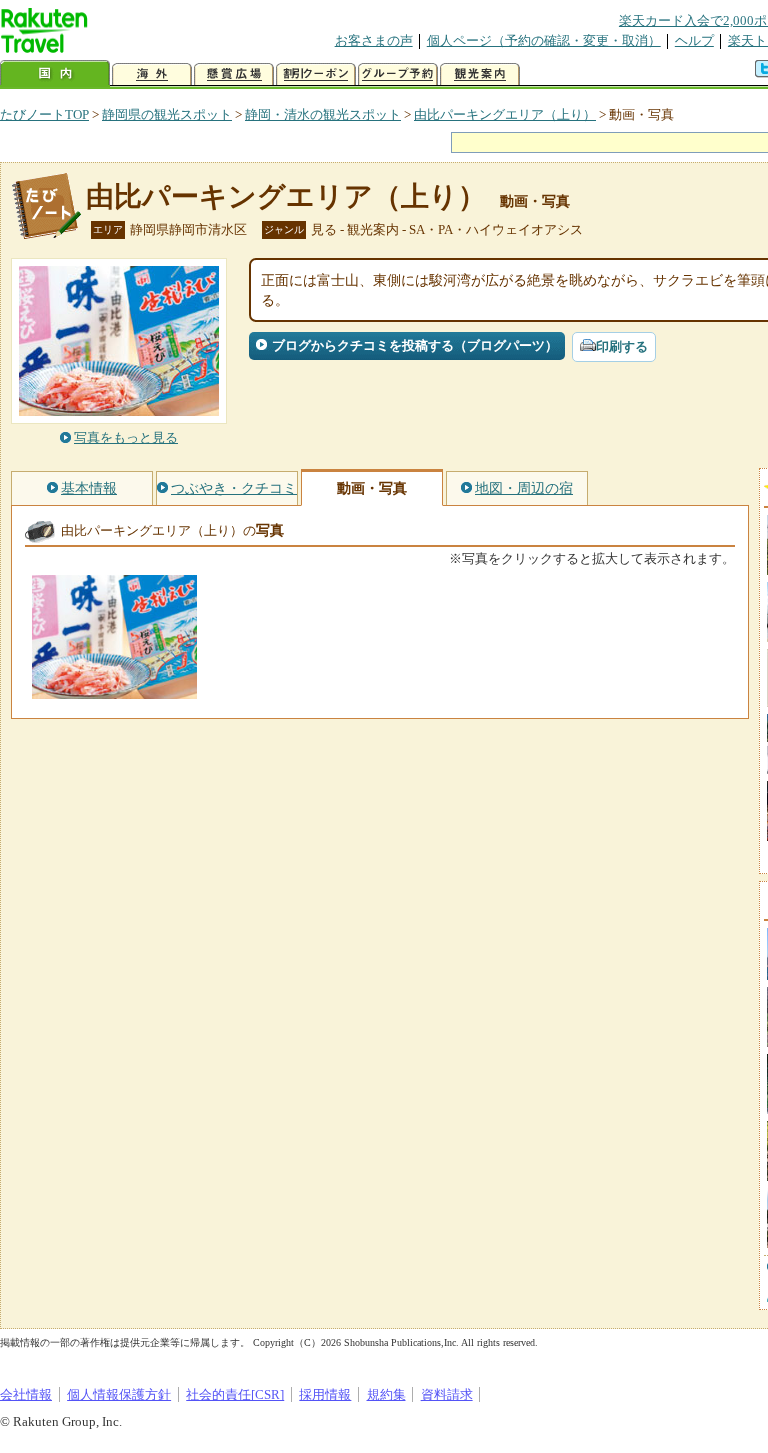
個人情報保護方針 (119, 1394)
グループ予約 (398, 74)
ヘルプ (694, 40)
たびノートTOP (44, 114)
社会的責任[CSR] (235, 1394)
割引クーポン (316, 74)
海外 (152, 74)
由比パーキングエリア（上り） (505, 114)
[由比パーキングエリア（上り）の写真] (114, 689)
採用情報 (325, 1394)
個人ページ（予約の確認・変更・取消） (544, 40)
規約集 (386, 1394)
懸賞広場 (234, 74)
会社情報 (26, 1394)
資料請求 (447, 1394)
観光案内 (480, 74)
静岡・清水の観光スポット (323, 114)
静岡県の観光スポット (167, 114)
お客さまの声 (374, 40)
